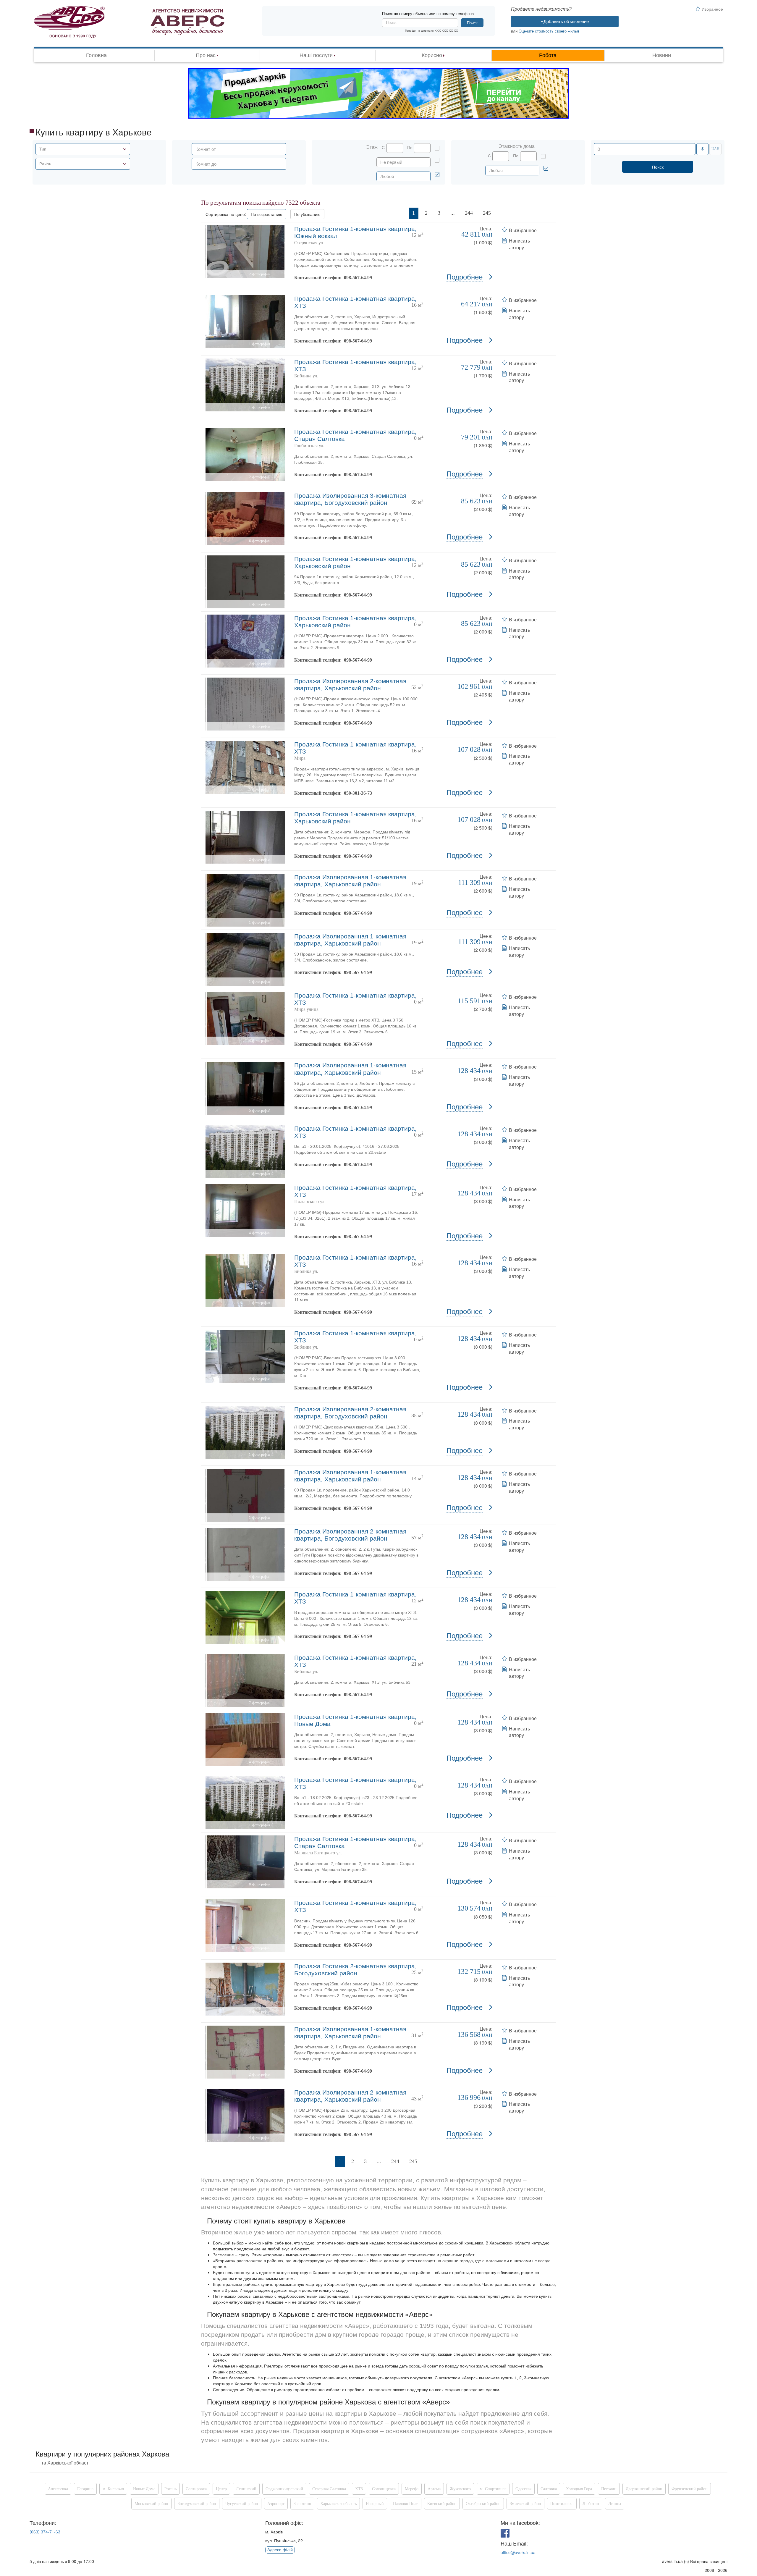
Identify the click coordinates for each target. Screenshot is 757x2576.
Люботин (591, 2504)
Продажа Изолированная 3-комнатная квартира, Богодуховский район (350, 499)
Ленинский (246, 2489)
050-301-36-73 (358, 793)
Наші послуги (316, 55)
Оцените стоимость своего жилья (549, 31)
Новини (662, 55)
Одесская (523, 2489)
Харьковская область (338, 2504)
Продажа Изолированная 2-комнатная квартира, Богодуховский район (350, 1413)
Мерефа (412, 2489)
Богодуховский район (197, 2504)
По (410, 148)
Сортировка (196, 2489)
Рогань (170, 2489)
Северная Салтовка (329, 2489)
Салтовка (549, 2489)
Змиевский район (525, 2504)
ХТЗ (359, 2489)
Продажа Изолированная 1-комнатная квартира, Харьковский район (350, 881)
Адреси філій (280, 2550)
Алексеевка (58, 2489)
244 (469, 213)
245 (487, 213)
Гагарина (85, 2489)
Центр (221, 2489)
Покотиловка (562, 2504)
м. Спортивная (493, 2489)
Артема (434, 2489)
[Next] (503, 213)
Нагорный (375, 2504)
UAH (715, 149)
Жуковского (460, 2489)
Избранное (712, 9)
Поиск (472, 23)
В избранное (523, 230)
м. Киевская (113, 2489)
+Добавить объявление (565, 21)
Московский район (151, 2504)
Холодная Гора (579, 2489)
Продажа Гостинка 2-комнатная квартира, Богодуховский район (355, 1970)
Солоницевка (384, 2489)
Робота (548, 55)
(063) (45, 2532)
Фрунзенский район (690, 2489)
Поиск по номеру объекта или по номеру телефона (428, 14)
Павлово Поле (406, 2504)
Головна (96, 55)
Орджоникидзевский (284, 2489)
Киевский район (442, 2504)
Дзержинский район (644, 2489)
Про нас (206, 55)
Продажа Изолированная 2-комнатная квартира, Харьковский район (350, 685)
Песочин (609, 2489)
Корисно (432, 55)
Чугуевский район (242, 2504)
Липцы (615, 2504)
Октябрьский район (483, 2504)
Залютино (302, 2504)
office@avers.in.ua (518, 2552)
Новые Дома (144, 2489)
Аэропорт (276, 2504)
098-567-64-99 (358, 278)
